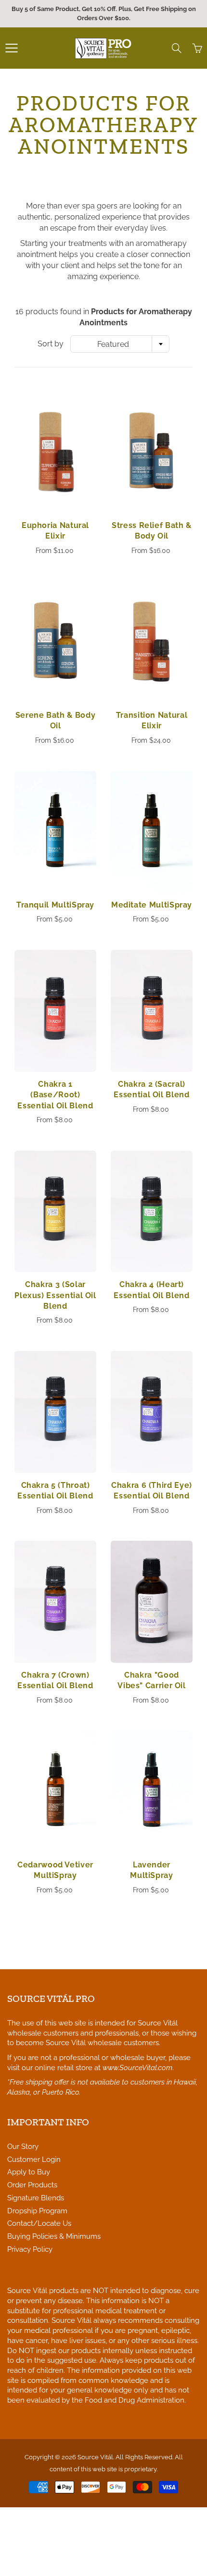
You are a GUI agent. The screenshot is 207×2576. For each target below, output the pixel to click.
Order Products (32, 2185)
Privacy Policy (30, 2249)
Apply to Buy (29, 2172)
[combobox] (120, 344)
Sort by (51, 344)
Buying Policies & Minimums (54, 2236)
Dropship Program (37, 2211)
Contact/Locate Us (39, 2223)
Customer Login (34, 2159)
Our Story (23, 2146)
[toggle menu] (11, 48)
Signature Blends (36, 2198)
